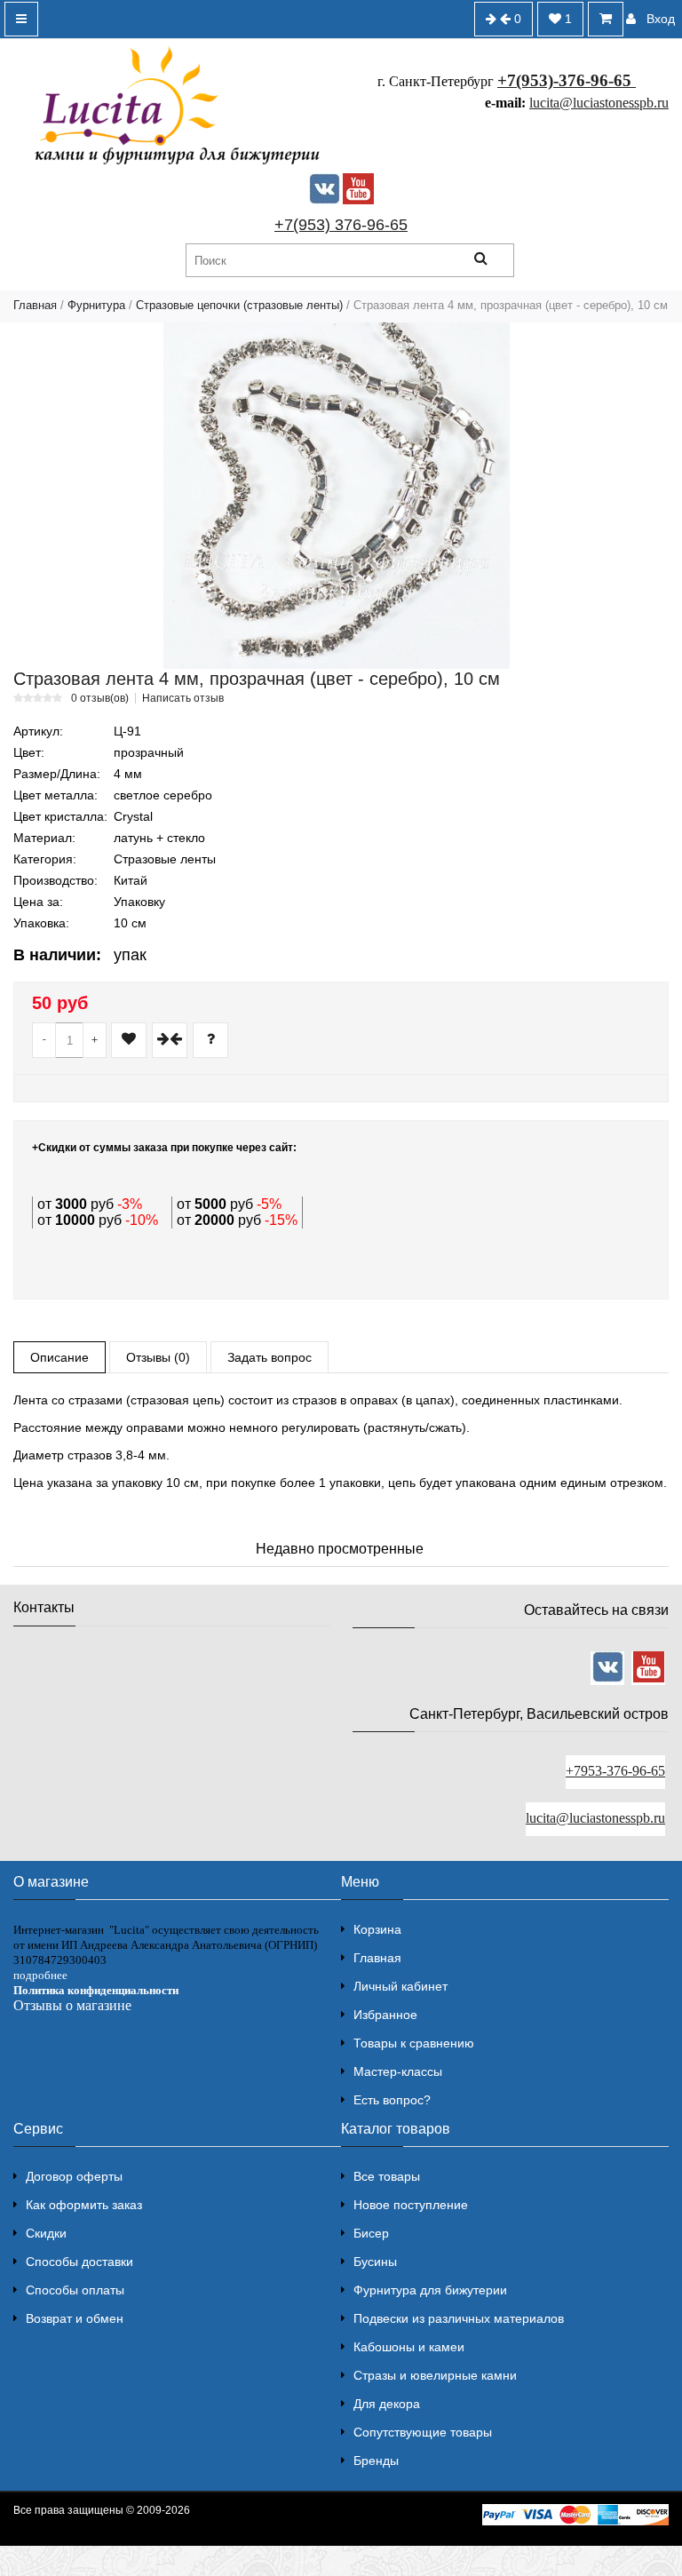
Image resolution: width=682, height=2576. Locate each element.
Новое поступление (411, 2205)
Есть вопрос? (392, 2100)
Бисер (371, 2233)
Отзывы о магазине (72, 2005)
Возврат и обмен (75, 2318)
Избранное (385, 2015)
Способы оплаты (75, 2290)
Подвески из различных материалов (459, 2318)
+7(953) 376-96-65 (341, 225)
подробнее (40, 1975)
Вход (661, 19)
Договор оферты (74, 2176)
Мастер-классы (398, 2071)
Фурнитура (96, 305)
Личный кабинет (400, 1986)
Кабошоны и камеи (409, 2347)
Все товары (387, 2176)
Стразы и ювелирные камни (435, 2375)
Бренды (376, 2461)
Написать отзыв (183, 698)
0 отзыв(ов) (100, 698)
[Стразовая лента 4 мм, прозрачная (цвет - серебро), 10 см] (337, 496)
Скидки (46, 2233)
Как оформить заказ (84, 2205)
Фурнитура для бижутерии (430, 2290)
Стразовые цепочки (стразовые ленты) (239, 305)
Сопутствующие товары (423, 2432)
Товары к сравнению (414, 2043)
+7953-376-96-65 (615, 1771)
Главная (35, 305)
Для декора (387, 2404)
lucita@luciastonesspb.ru (599, 103)
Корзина (377, 1929)
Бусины (375, 2262)
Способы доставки (79, 2262)
